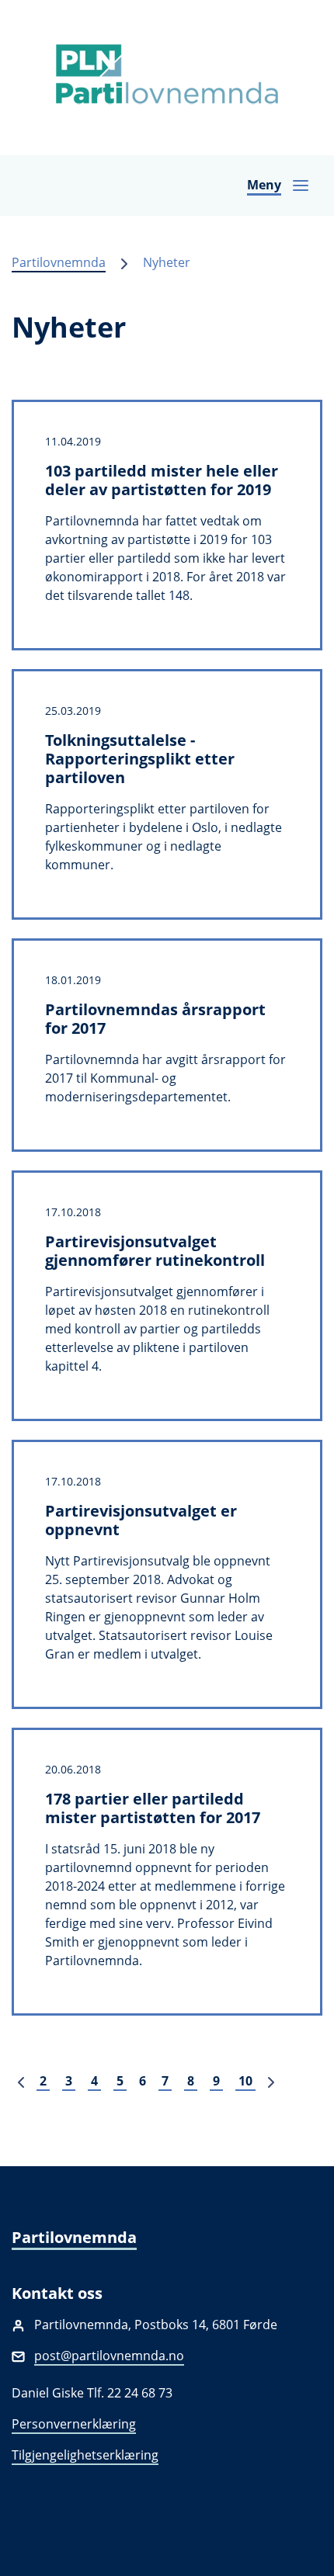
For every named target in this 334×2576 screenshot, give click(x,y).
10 (245, 2081)
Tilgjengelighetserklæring (85, 2455)
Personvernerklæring (74, 2424)
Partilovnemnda (59, 262)
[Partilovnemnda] (167, 78)
